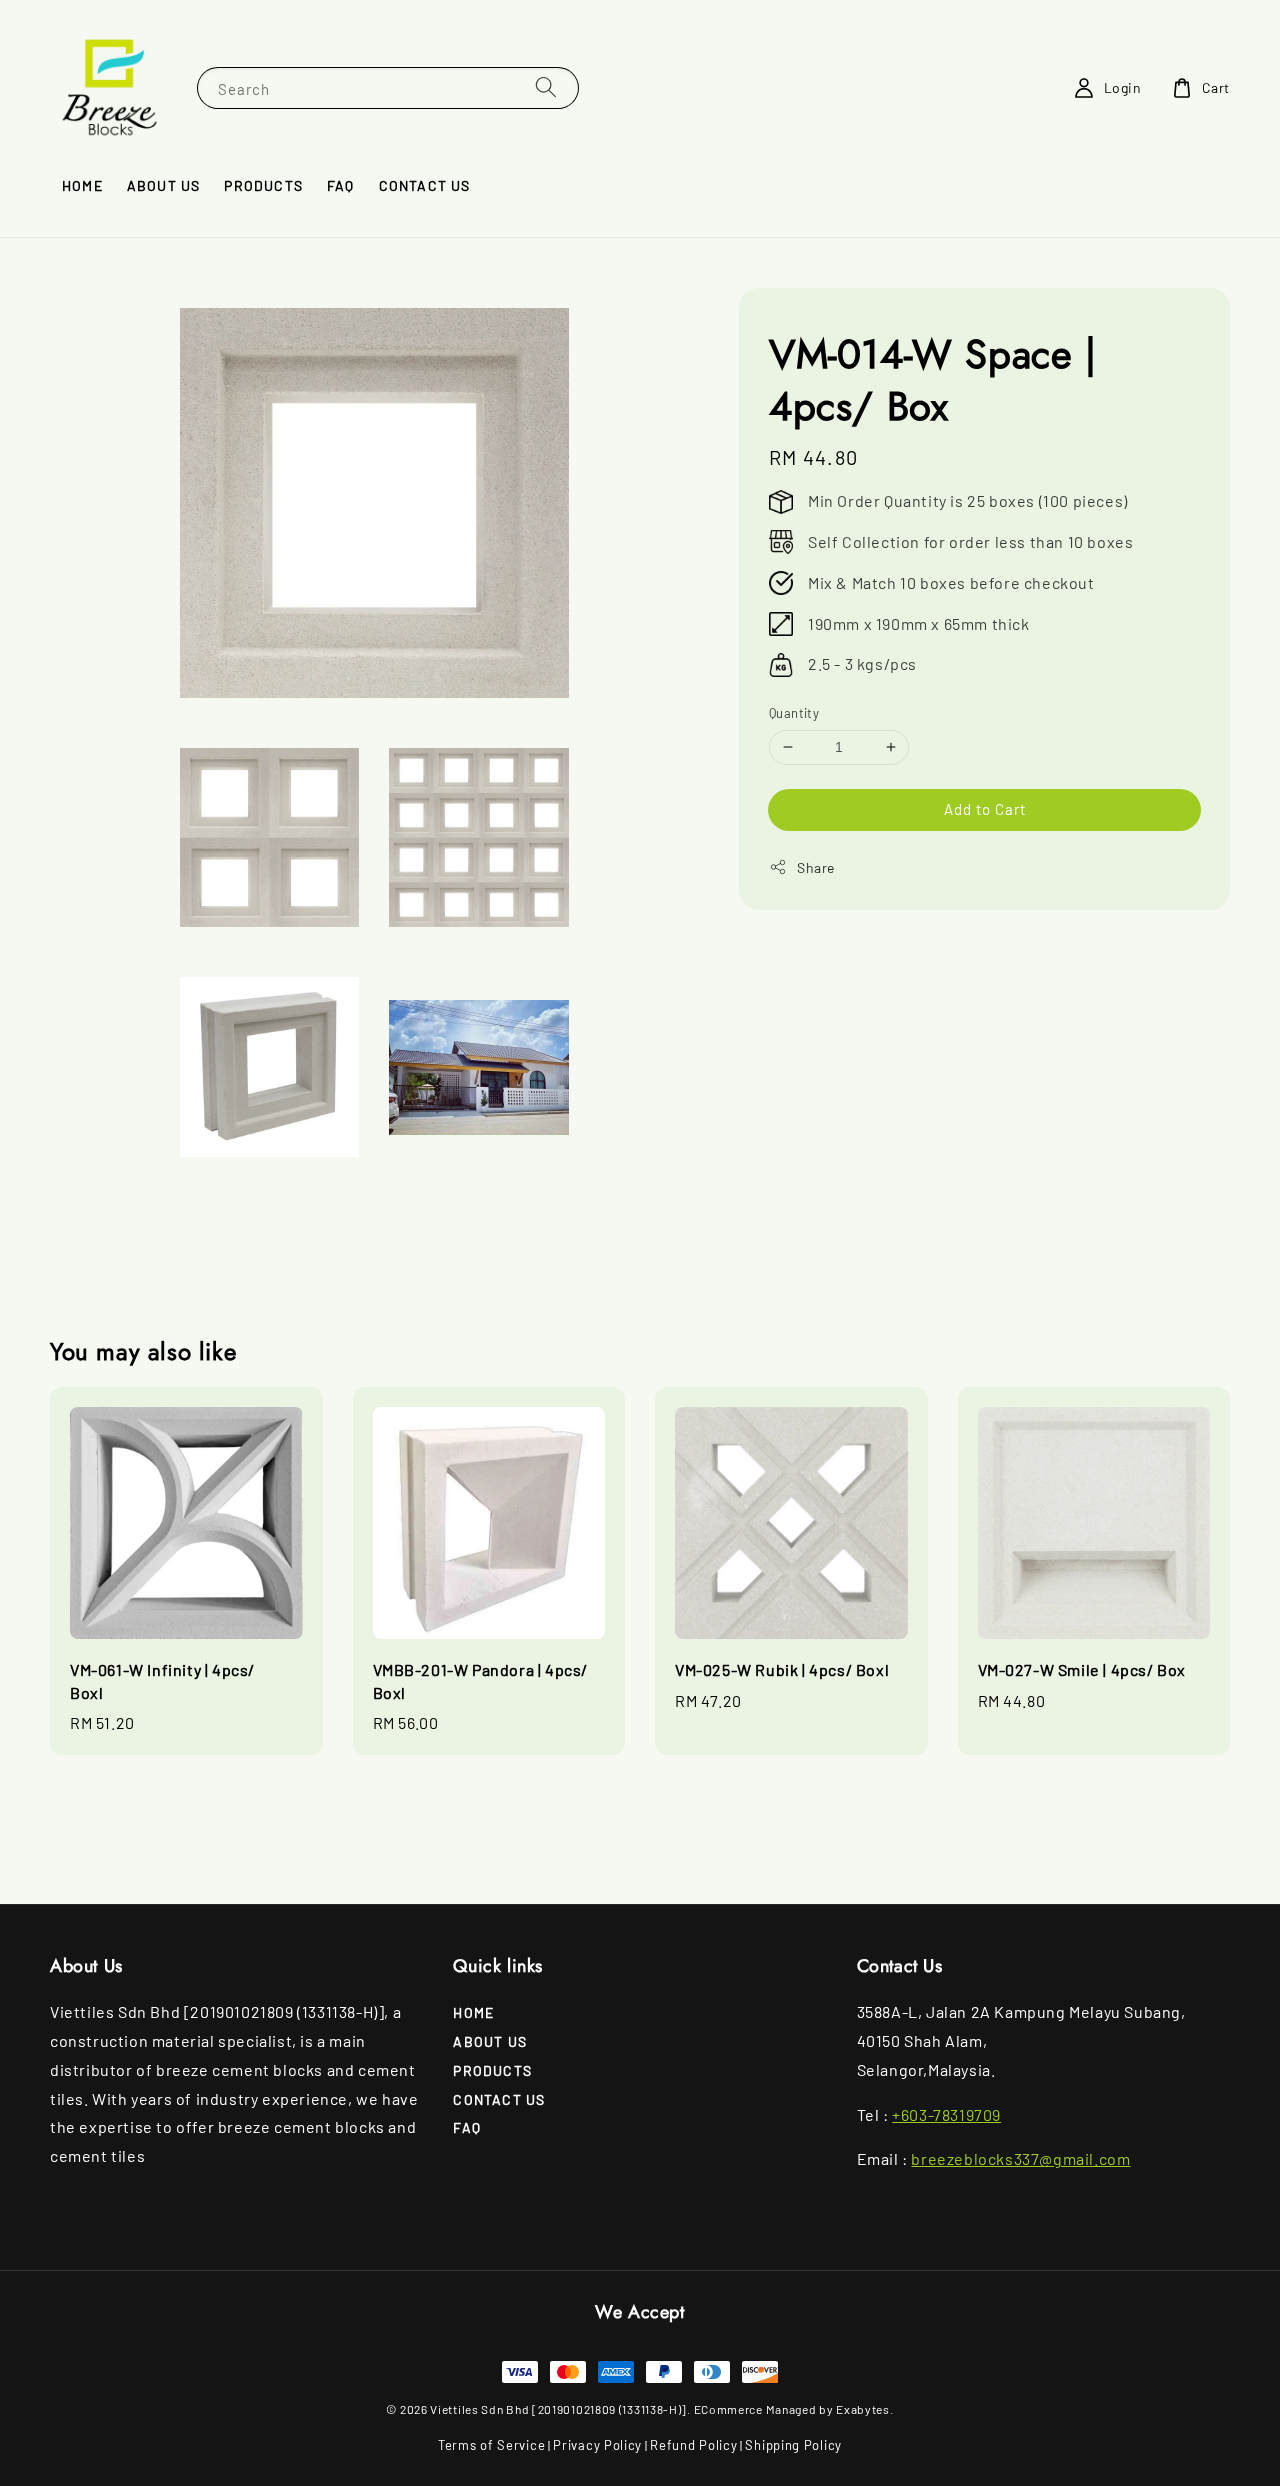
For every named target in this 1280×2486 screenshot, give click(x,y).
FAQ (341, 185)
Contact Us (425, 185)
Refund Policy (693, 2445)
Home (82, 185)
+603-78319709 (946, 2114)
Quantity (794, 713)
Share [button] (816, 867)
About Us (164, 185)
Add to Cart (985, 809)
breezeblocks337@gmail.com (1020, 2158)
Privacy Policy (597, 2445)
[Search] (546, 87)
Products (263, 185)
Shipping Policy (793, 2445)
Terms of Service (491, 2445)
